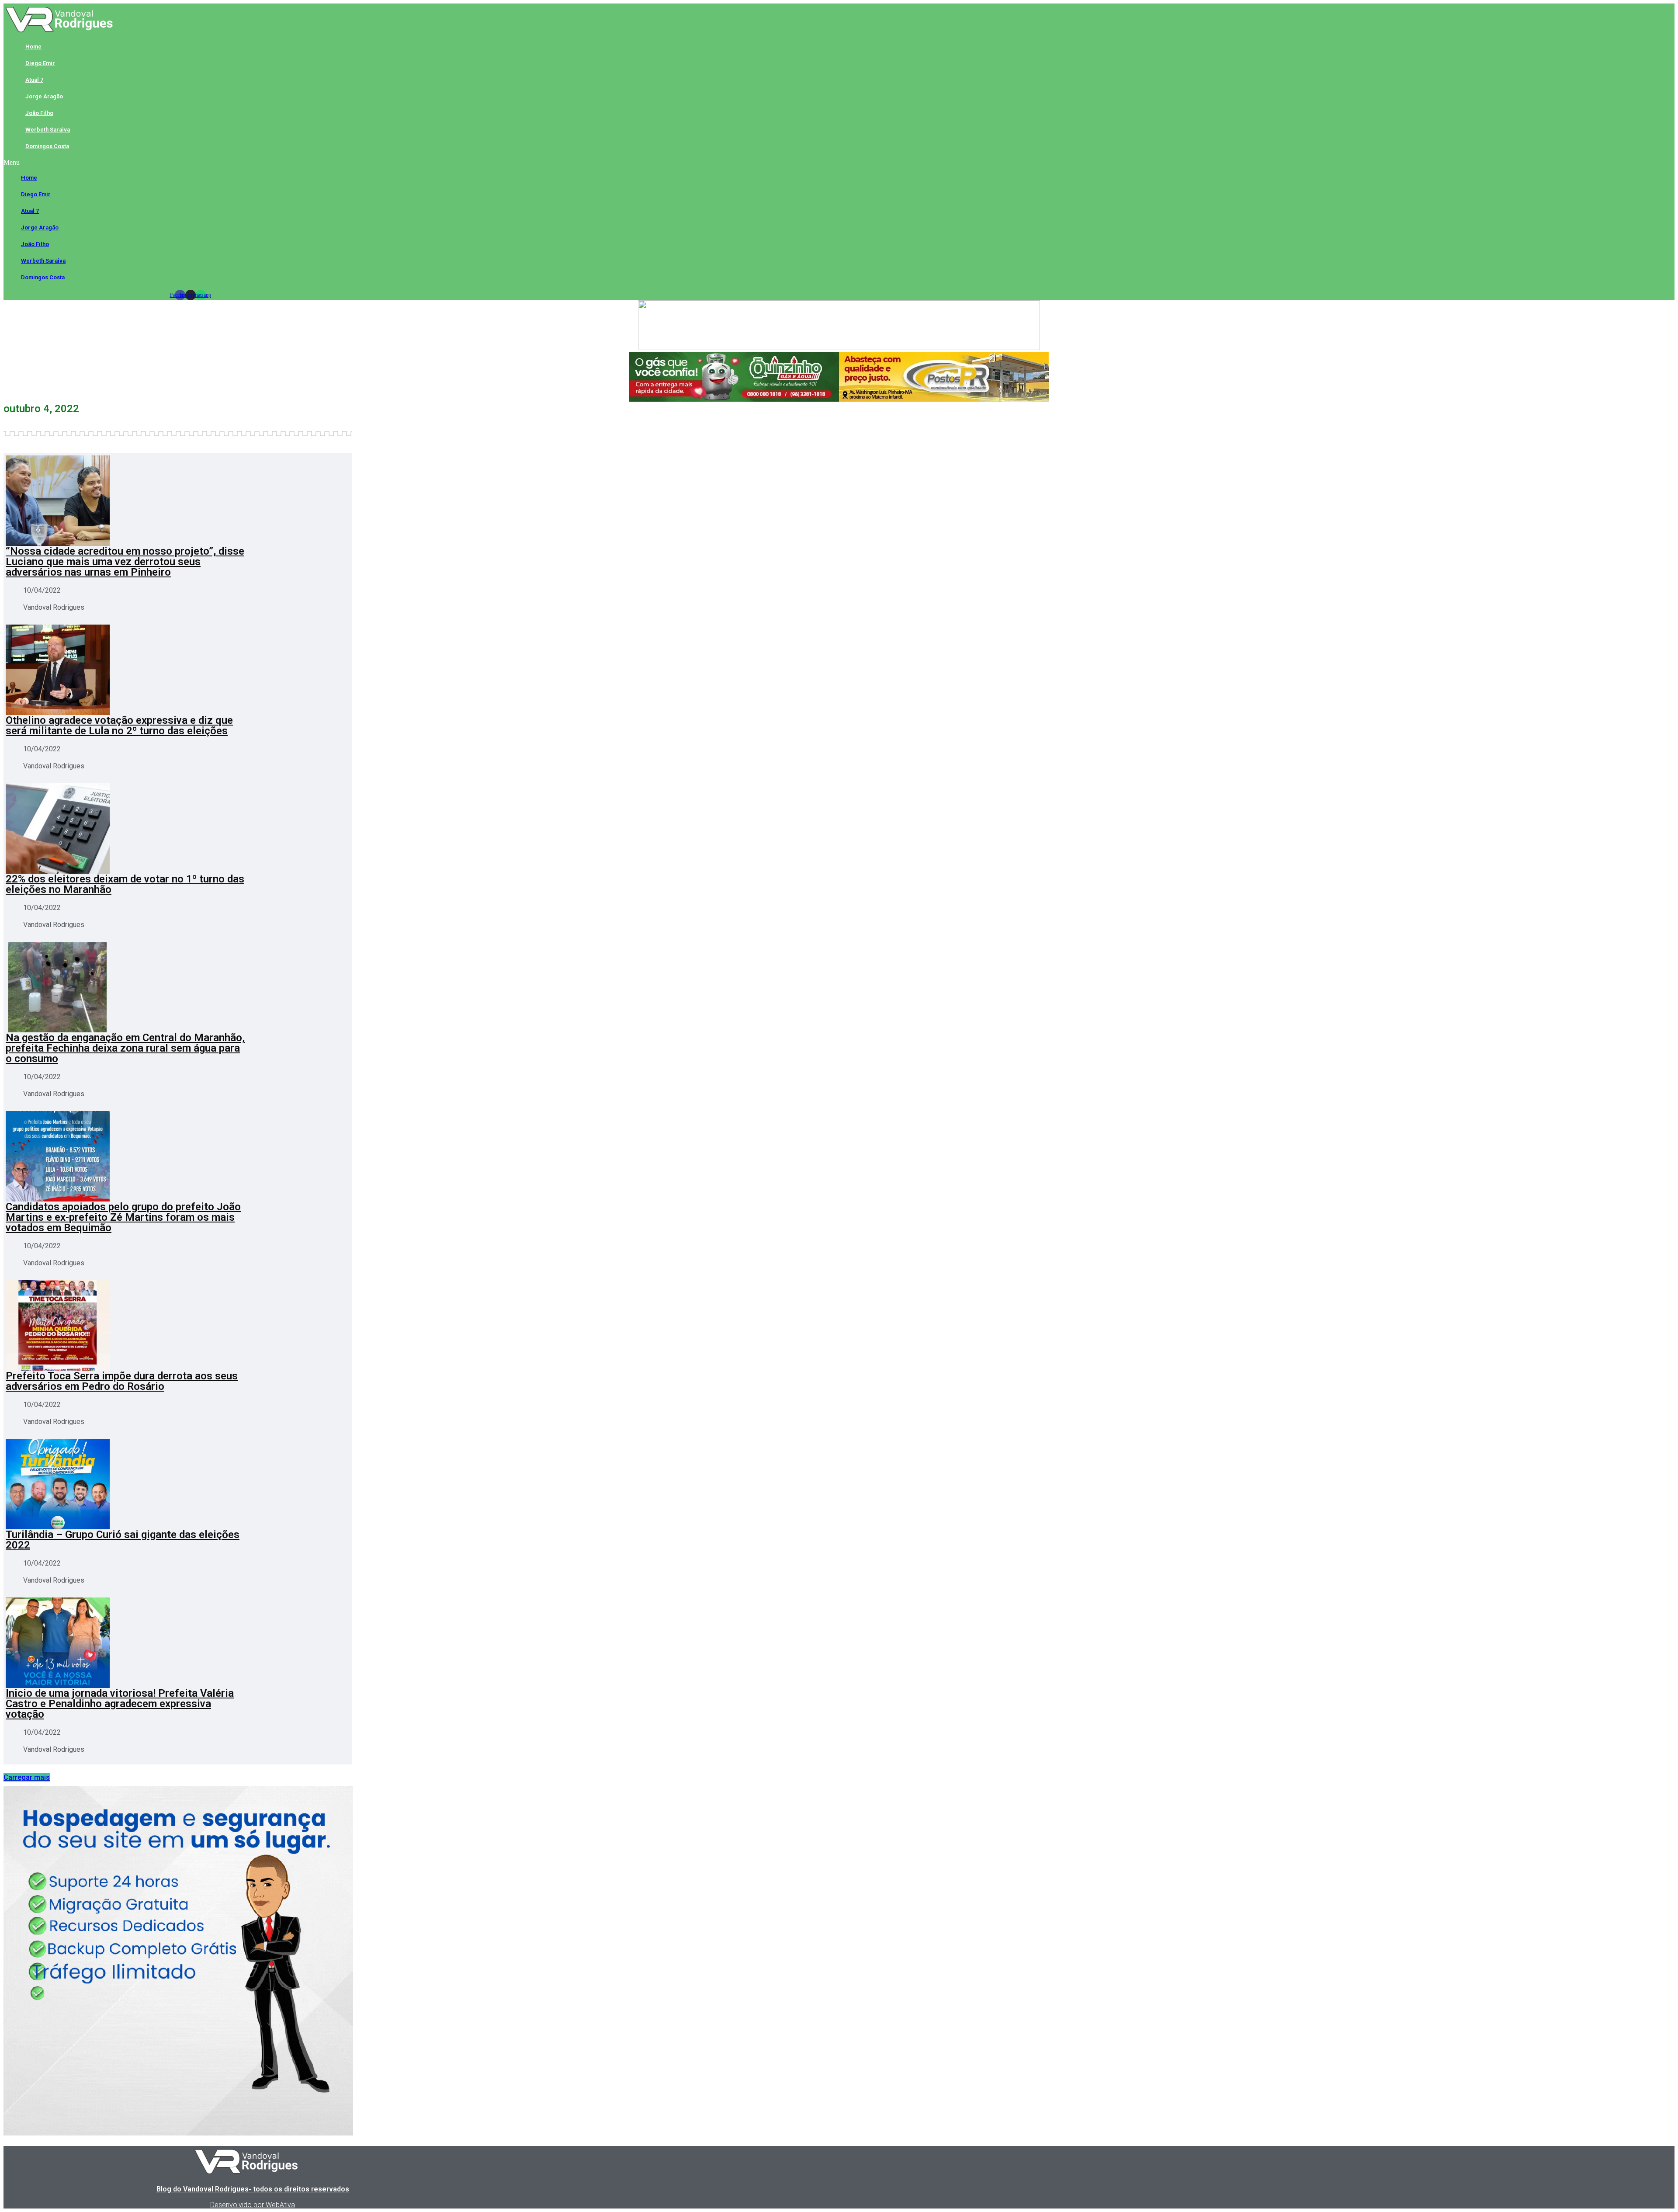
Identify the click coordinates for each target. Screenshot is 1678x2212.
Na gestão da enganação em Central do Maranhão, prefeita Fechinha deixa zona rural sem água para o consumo (125, 1048)
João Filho (39, 113)
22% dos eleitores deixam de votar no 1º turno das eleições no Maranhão (125, 884)
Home (33, 47)
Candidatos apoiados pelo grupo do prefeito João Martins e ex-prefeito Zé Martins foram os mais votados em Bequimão (123, 1217)
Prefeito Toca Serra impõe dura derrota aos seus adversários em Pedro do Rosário (122, 1381)
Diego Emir (40, 63)
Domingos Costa (47, 146)
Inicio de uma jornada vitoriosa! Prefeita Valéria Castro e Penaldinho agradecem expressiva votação (120, 1704)
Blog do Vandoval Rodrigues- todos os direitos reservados (253, 2189)
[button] (190, 163)
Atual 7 (34, 80)
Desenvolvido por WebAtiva (253, 2205)
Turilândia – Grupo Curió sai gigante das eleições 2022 (123, 1540)
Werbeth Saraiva (48, 130)
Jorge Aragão (44, 96)
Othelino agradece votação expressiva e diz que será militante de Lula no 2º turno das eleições (119, 726)
